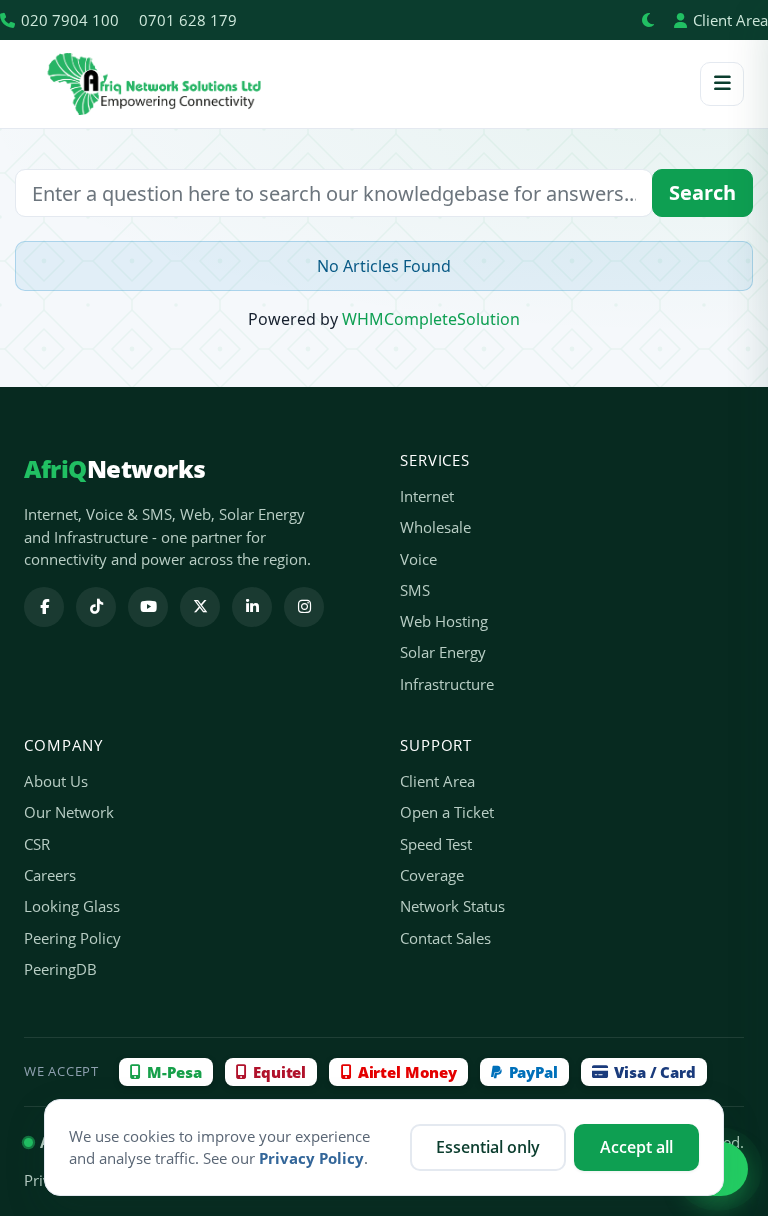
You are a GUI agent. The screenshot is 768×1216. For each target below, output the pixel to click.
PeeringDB (60, 969)
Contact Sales (445, 938)
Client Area (730, 20)
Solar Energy (443, 652)
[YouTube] (148, 607)
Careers (50, 875)
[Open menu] (722, 84)
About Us (56, 781)
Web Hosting (444, 621)
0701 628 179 (188, 20)
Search (702, 192)
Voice (418, 559)
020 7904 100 (70, 20)
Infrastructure (447, 684)
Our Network (69, 812)
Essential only (488, 1147)
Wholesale (435, 527)
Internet (427, 496)
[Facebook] (44, 607)
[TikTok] (96, 607)
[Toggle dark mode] (648, 20)
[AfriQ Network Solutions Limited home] (154, 84)
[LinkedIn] (252, 607)
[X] (200, 607)
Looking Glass (72, 906)
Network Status (452, 906)
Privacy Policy (311, 1158)
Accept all (636, 1147)
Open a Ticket (447, 812)
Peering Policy (72, 938)
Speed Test (436, 844)
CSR (37, 844)
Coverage (432, 875)
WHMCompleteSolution (431, 319)
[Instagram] (304, 607)
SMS (415, 590)
